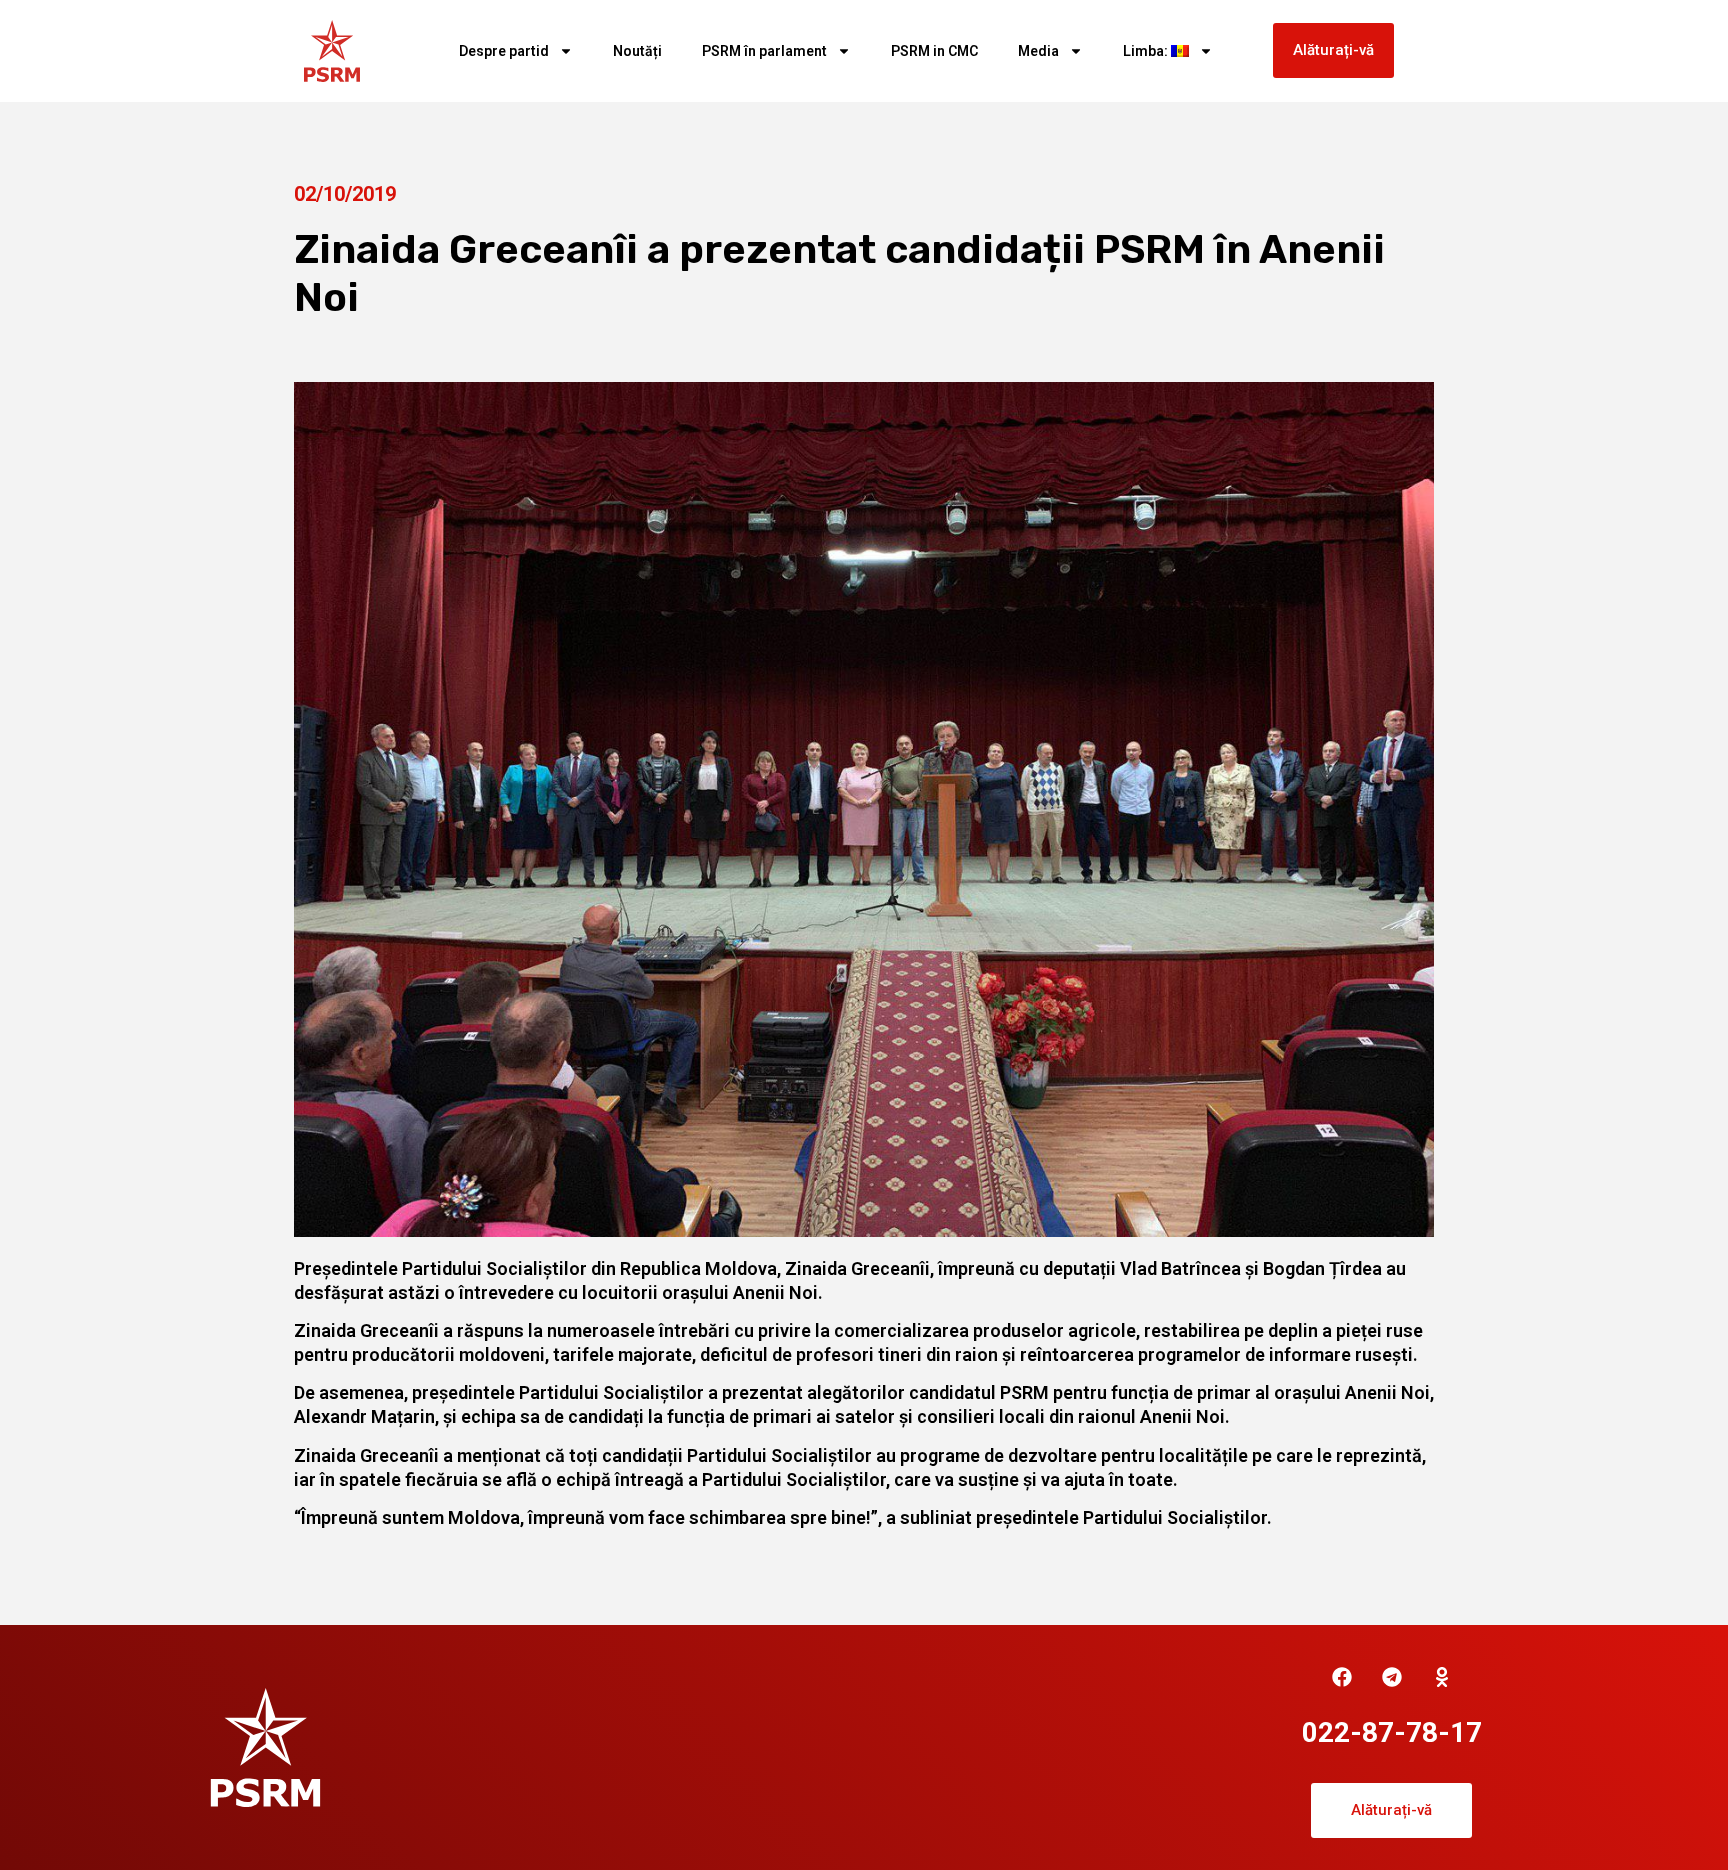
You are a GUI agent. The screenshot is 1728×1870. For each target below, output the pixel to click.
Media (1038, 51)
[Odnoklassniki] (1442, 1677)
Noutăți (637, 51)
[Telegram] (1392, 1677)
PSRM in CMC (934, 51)
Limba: (1147, 51)
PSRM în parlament (764, 51)
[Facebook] (1342, 1677)
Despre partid (504, 51)
